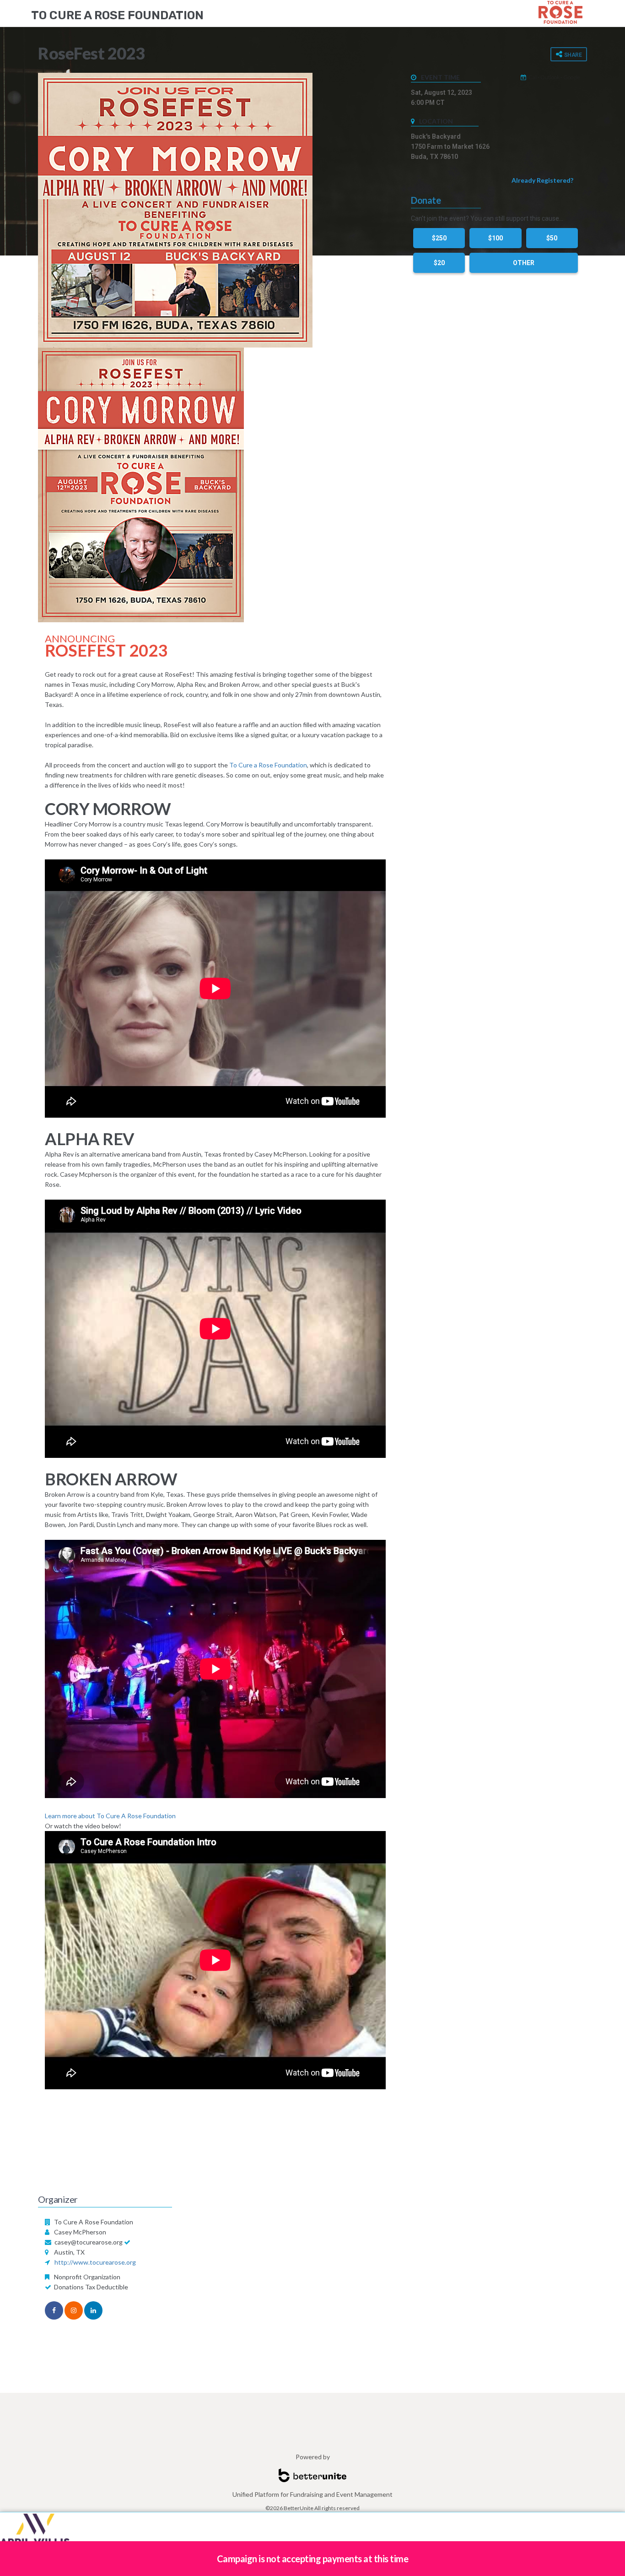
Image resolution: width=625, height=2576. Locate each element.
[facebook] (54, 2310)
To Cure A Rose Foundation (117, 15)
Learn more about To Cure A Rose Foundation (110, 1816)
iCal (532, 77)
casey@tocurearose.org (89, 2242)
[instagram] (74, 2310)
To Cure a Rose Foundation (268, 765)
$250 (439, 238)
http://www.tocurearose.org (95, 2262)
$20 (439, 263)
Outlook (550, 77)
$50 (552, 238)
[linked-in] (93, 2310)
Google (572, 77)
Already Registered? (542, 180)
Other (524, 263)
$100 (496, 238)
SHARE (572, 55)
